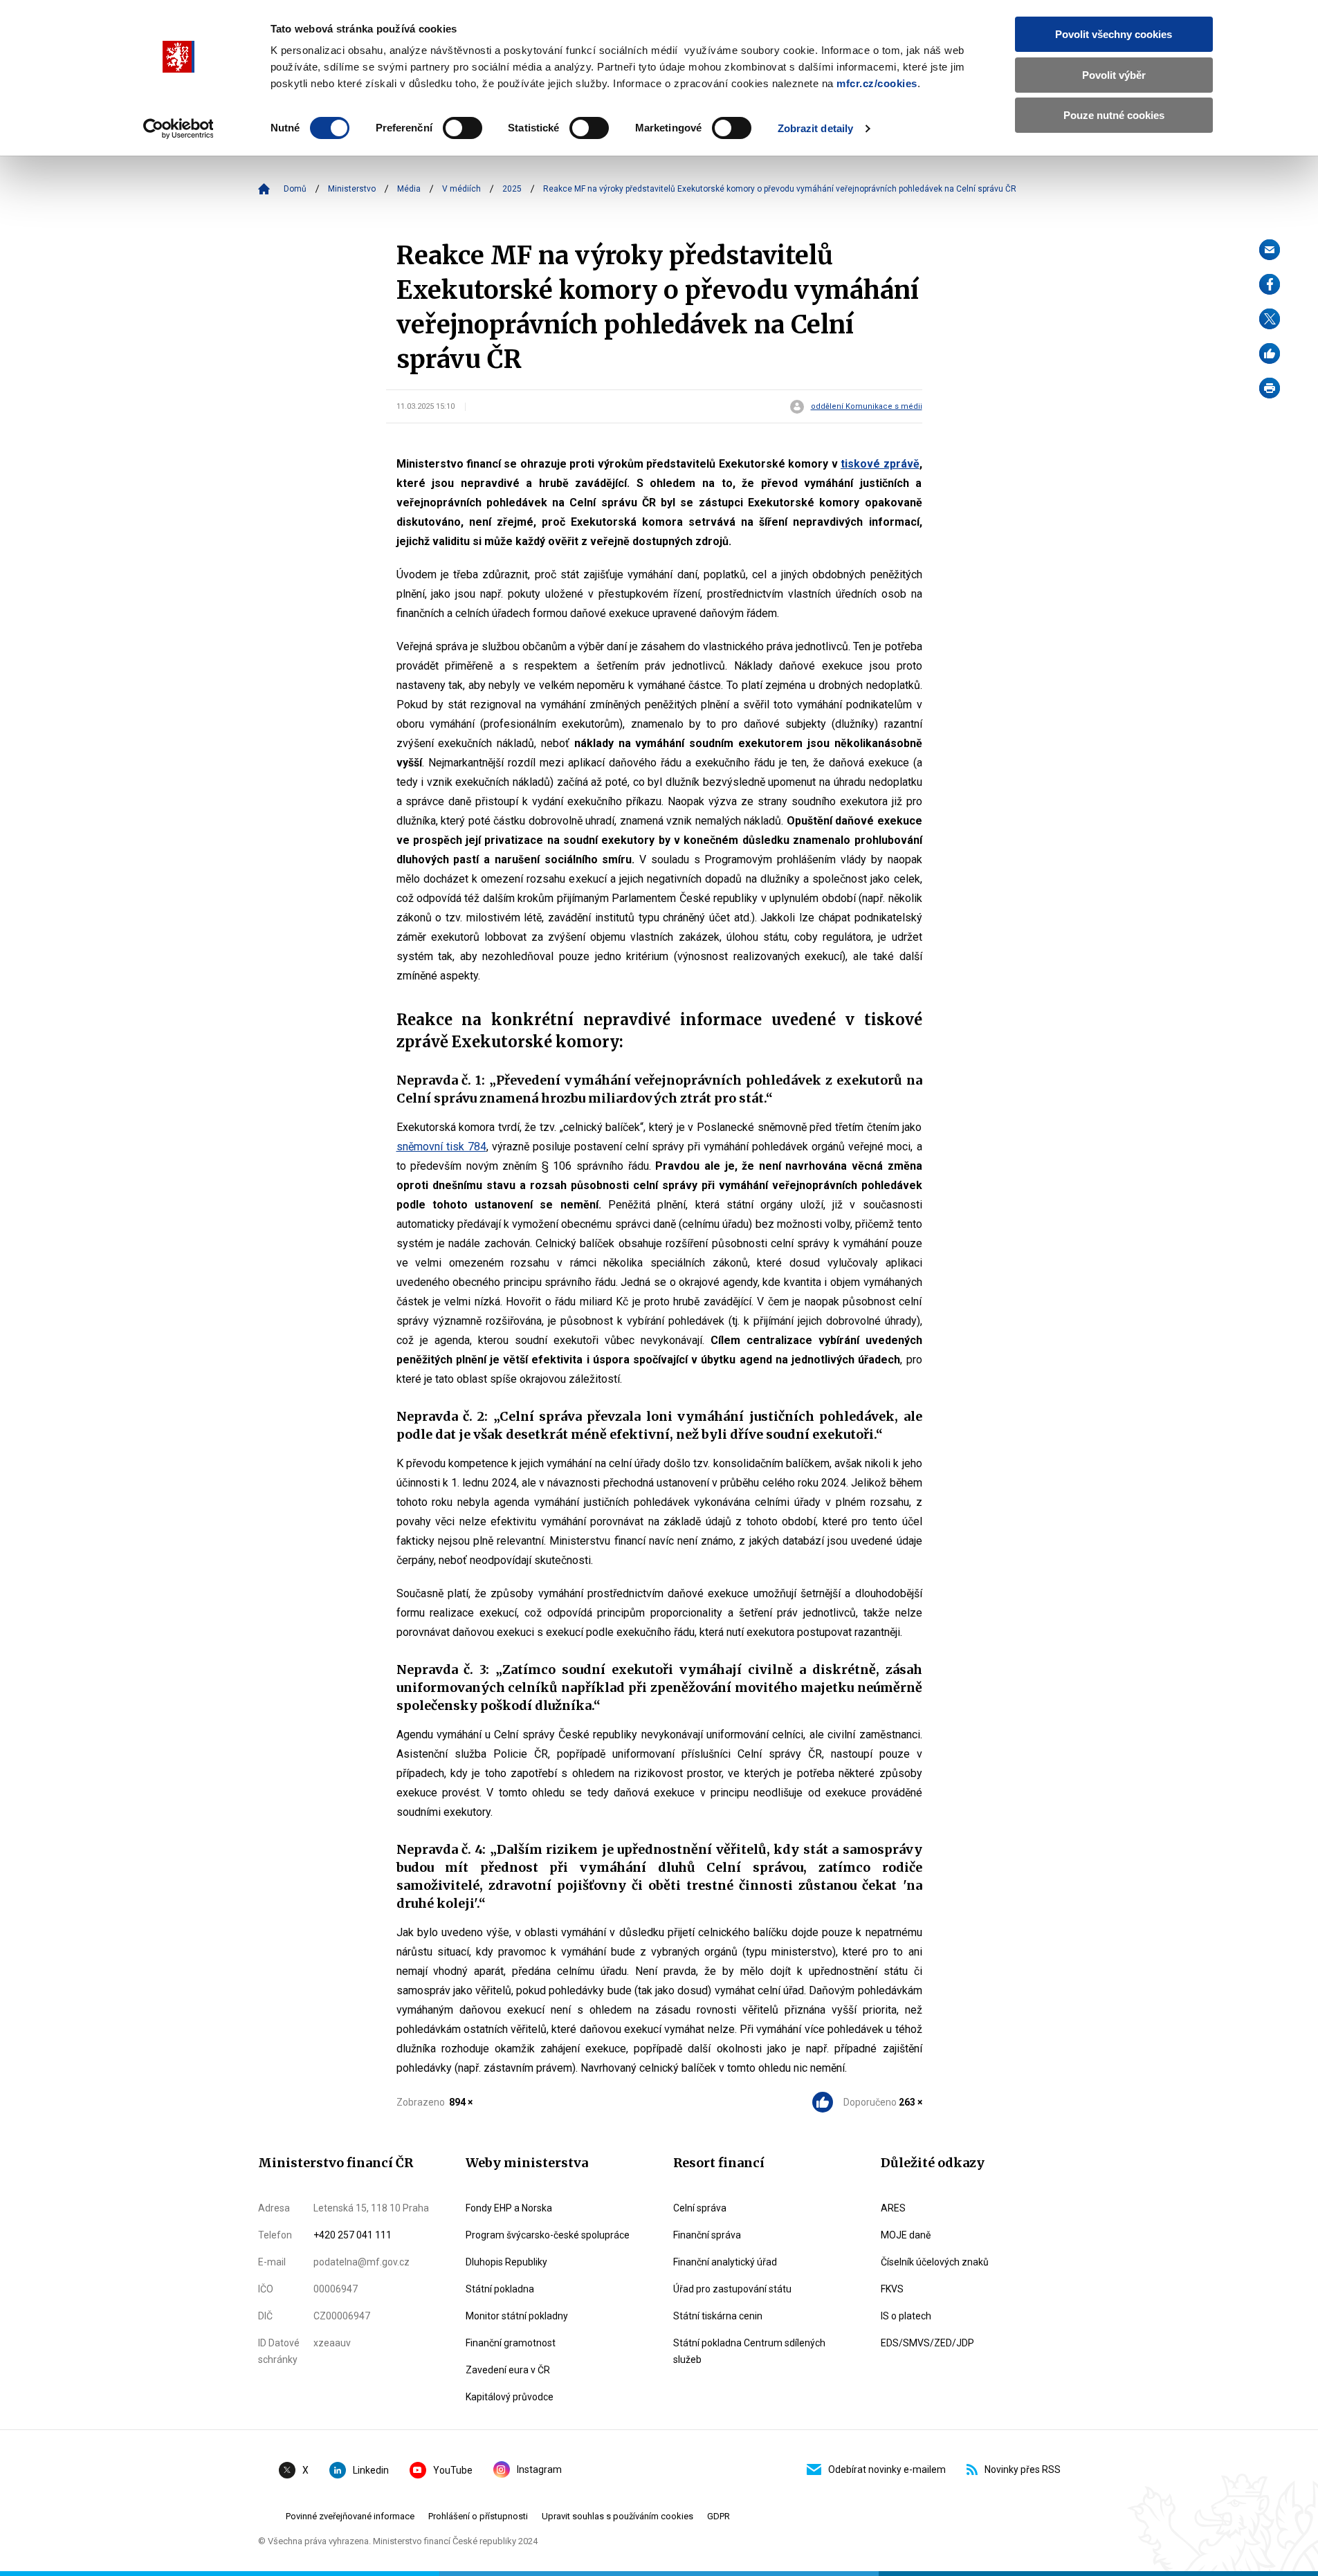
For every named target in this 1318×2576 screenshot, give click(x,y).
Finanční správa (707, 2235)
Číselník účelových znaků (935, 2262)
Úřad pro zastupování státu (732, 2289)
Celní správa (700, 2208)
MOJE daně (906, 2235)
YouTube (453, 2470)
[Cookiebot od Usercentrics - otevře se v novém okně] (178, 129)
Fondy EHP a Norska (509, 2208)
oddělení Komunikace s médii (867, 407)
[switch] (463, 128)
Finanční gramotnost (511, 2343)
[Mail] (1270, 250)
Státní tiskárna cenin (718, 2316)
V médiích (461, 189)
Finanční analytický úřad (725, 2262)
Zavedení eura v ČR (508, 2370)
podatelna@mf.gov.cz (361, 2262)
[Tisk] (1270, 388)
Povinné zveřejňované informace (350, 2516)
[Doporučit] (1270, 353)
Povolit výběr (1114, 75)
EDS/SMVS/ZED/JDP (927, 2343)
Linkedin (371, 2470)
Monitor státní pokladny (517, 2316)
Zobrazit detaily (816, 128)
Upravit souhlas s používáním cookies (617, 2516)
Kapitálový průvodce (510, 2397)
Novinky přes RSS (1023, 2469)
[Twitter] (1270, 319)
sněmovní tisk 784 (441, 1147)
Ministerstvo (352, 189)
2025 (512, 189)
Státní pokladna (500, 2289)
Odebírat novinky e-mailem (887, 2469)
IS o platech (906, 2316)
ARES (893, 2208)
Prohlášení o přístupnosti (478, 2516)
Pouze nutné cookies (1114, 115)
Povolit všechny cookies (1114, 34)
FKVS (892, 2289)
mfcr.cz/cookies (877, 83)
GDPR (719, 2516)
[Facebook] (1270, 284)
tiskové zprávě (880, 464)
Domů (295, 189)
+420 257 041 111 (353, 2235)
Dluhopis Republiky (506, 2262)
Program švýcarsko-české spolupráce (548, 2235)
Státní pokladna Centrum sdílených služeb (749, 2351)
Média (409, 189)
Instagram (539, 2469)
